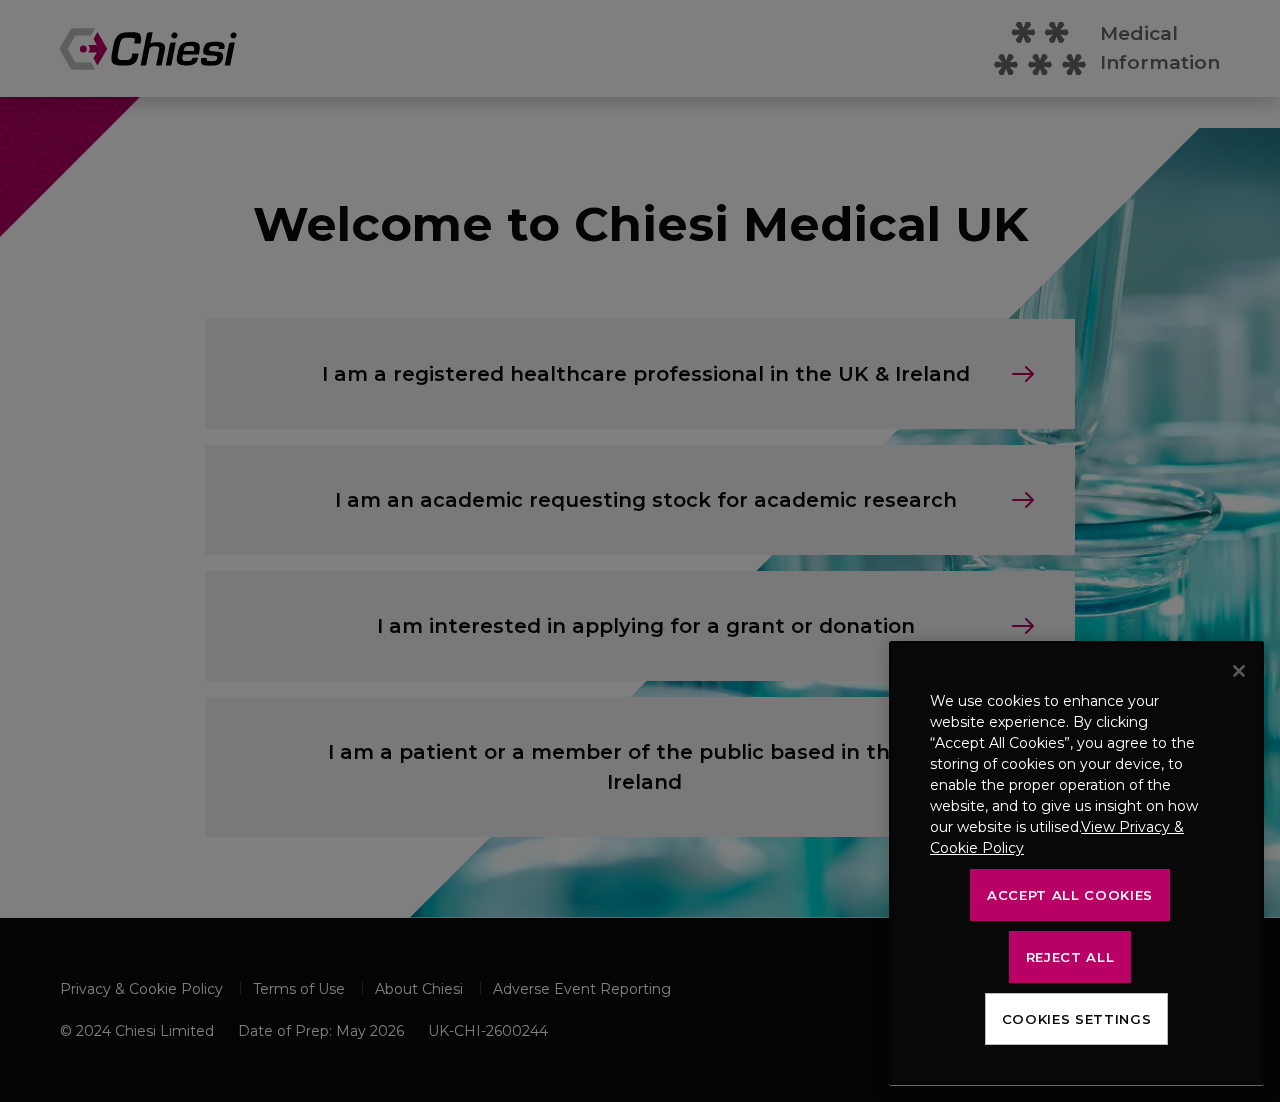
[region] (1076, 863)
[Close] (1239, 671)
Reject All (1070, 957)
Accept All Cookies (1070, 895)
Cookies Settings (1077, 1019)
